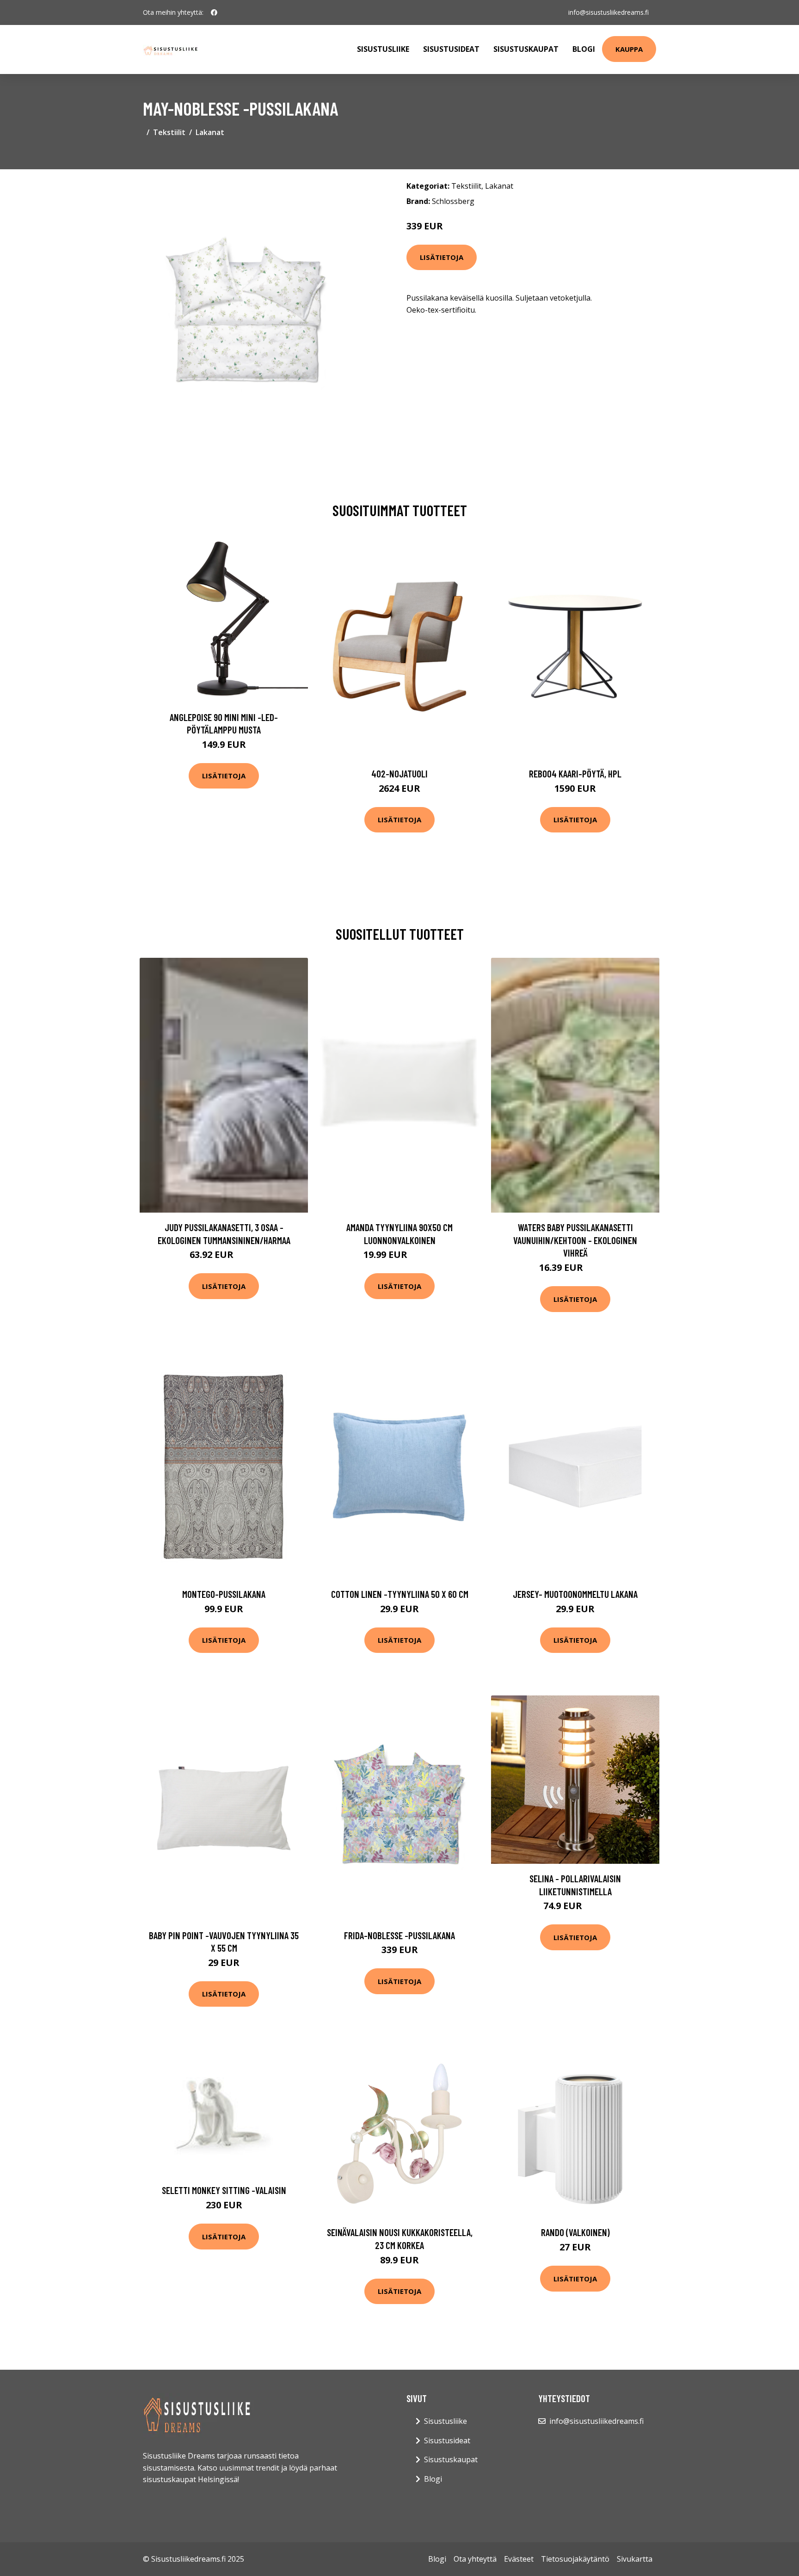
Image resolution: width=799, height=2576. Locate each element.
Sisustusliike (383, 49)
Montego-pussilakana (224, 1594)
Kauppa (629, 49)
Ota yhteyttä (475, 2559)
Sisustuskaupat (526, 49)
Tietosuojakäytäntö (575, 2559)
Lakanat (210, 132)
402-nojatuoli (399, 773)
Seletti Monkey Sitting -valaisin (224, 2190)
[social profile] (214, 12)
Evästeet (519, 2559)
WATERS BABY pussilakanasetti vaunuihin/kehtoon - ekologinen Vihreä (575, 1240)
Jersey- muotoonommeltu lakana (575, 1594)
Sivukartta (635, 2559)
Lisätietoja (442, 257)
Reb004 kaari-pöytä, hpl (575, 773)
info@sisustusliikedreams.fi (608, 12)
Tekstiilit (169, 132)
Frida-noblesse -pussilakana (399, 1935)
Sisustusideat (451, 49)
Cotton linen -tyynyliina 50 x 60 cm (400, 1594)
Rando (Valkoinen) (575, 2232)
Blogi (584, 49)
